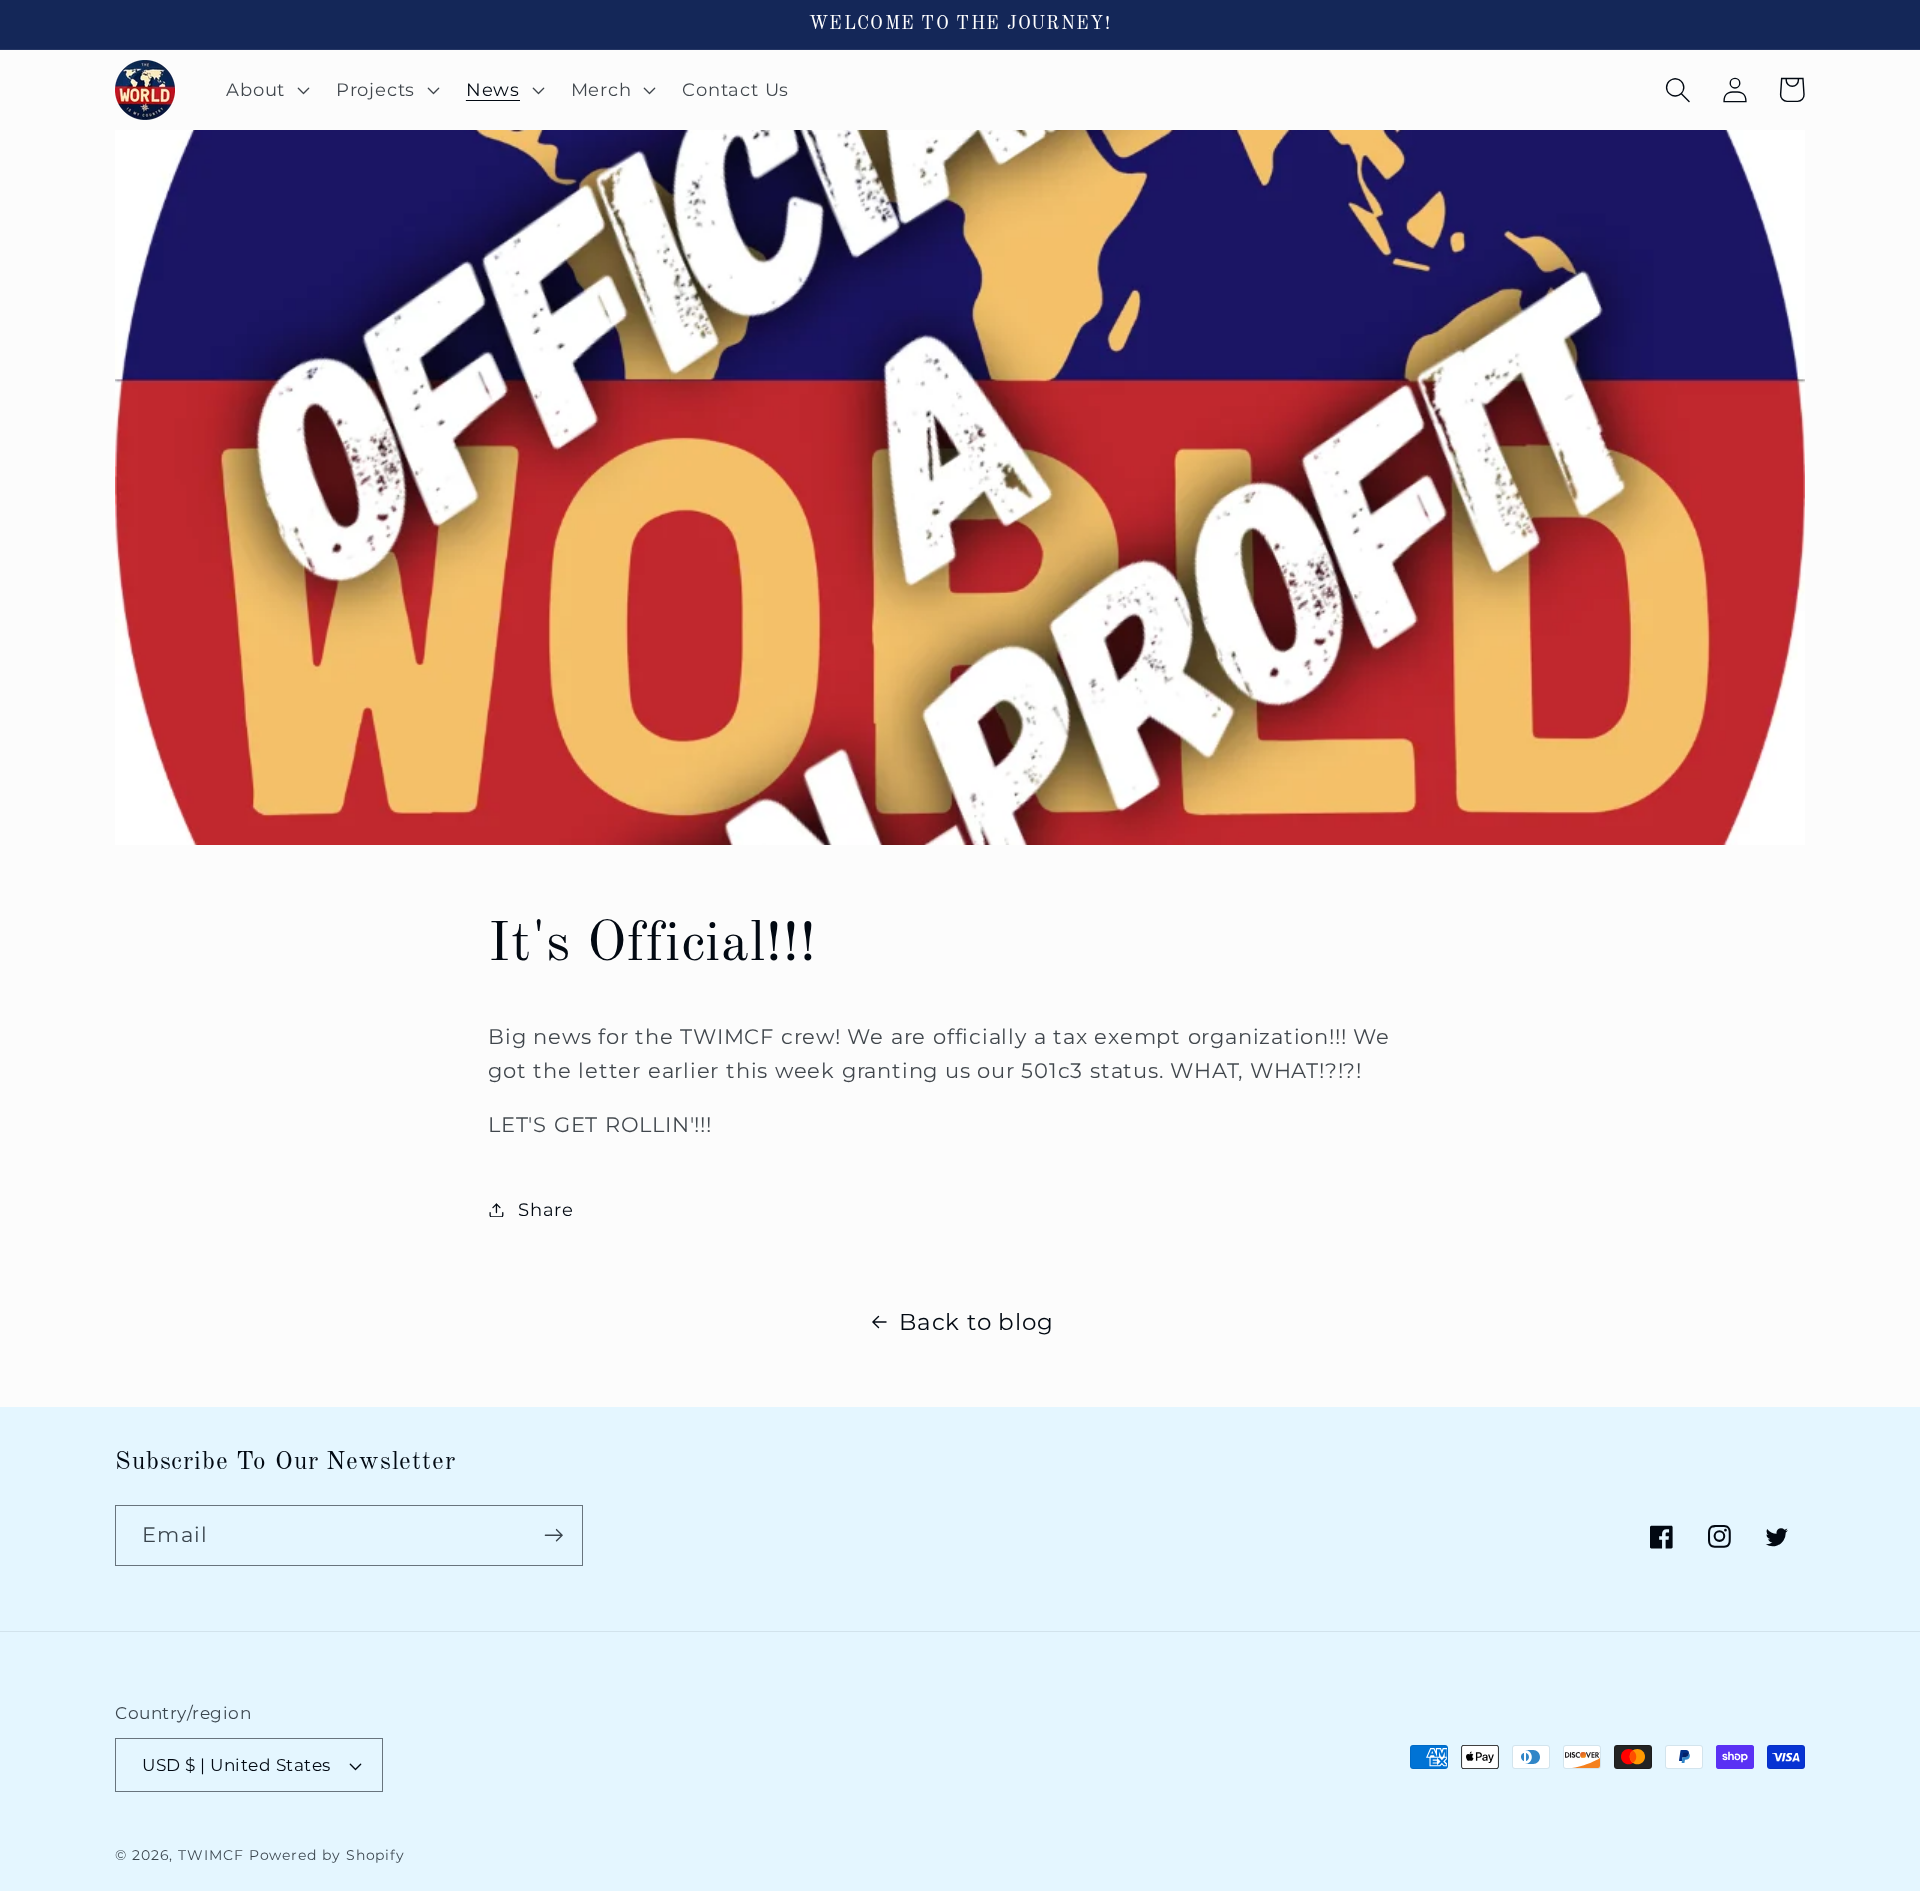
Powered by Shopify (327, 1855)
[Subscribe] (553, 1535)
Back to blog (976, 1321)
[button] (266, 90)
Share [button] (546, 1209)
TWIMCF (210, 1855)
